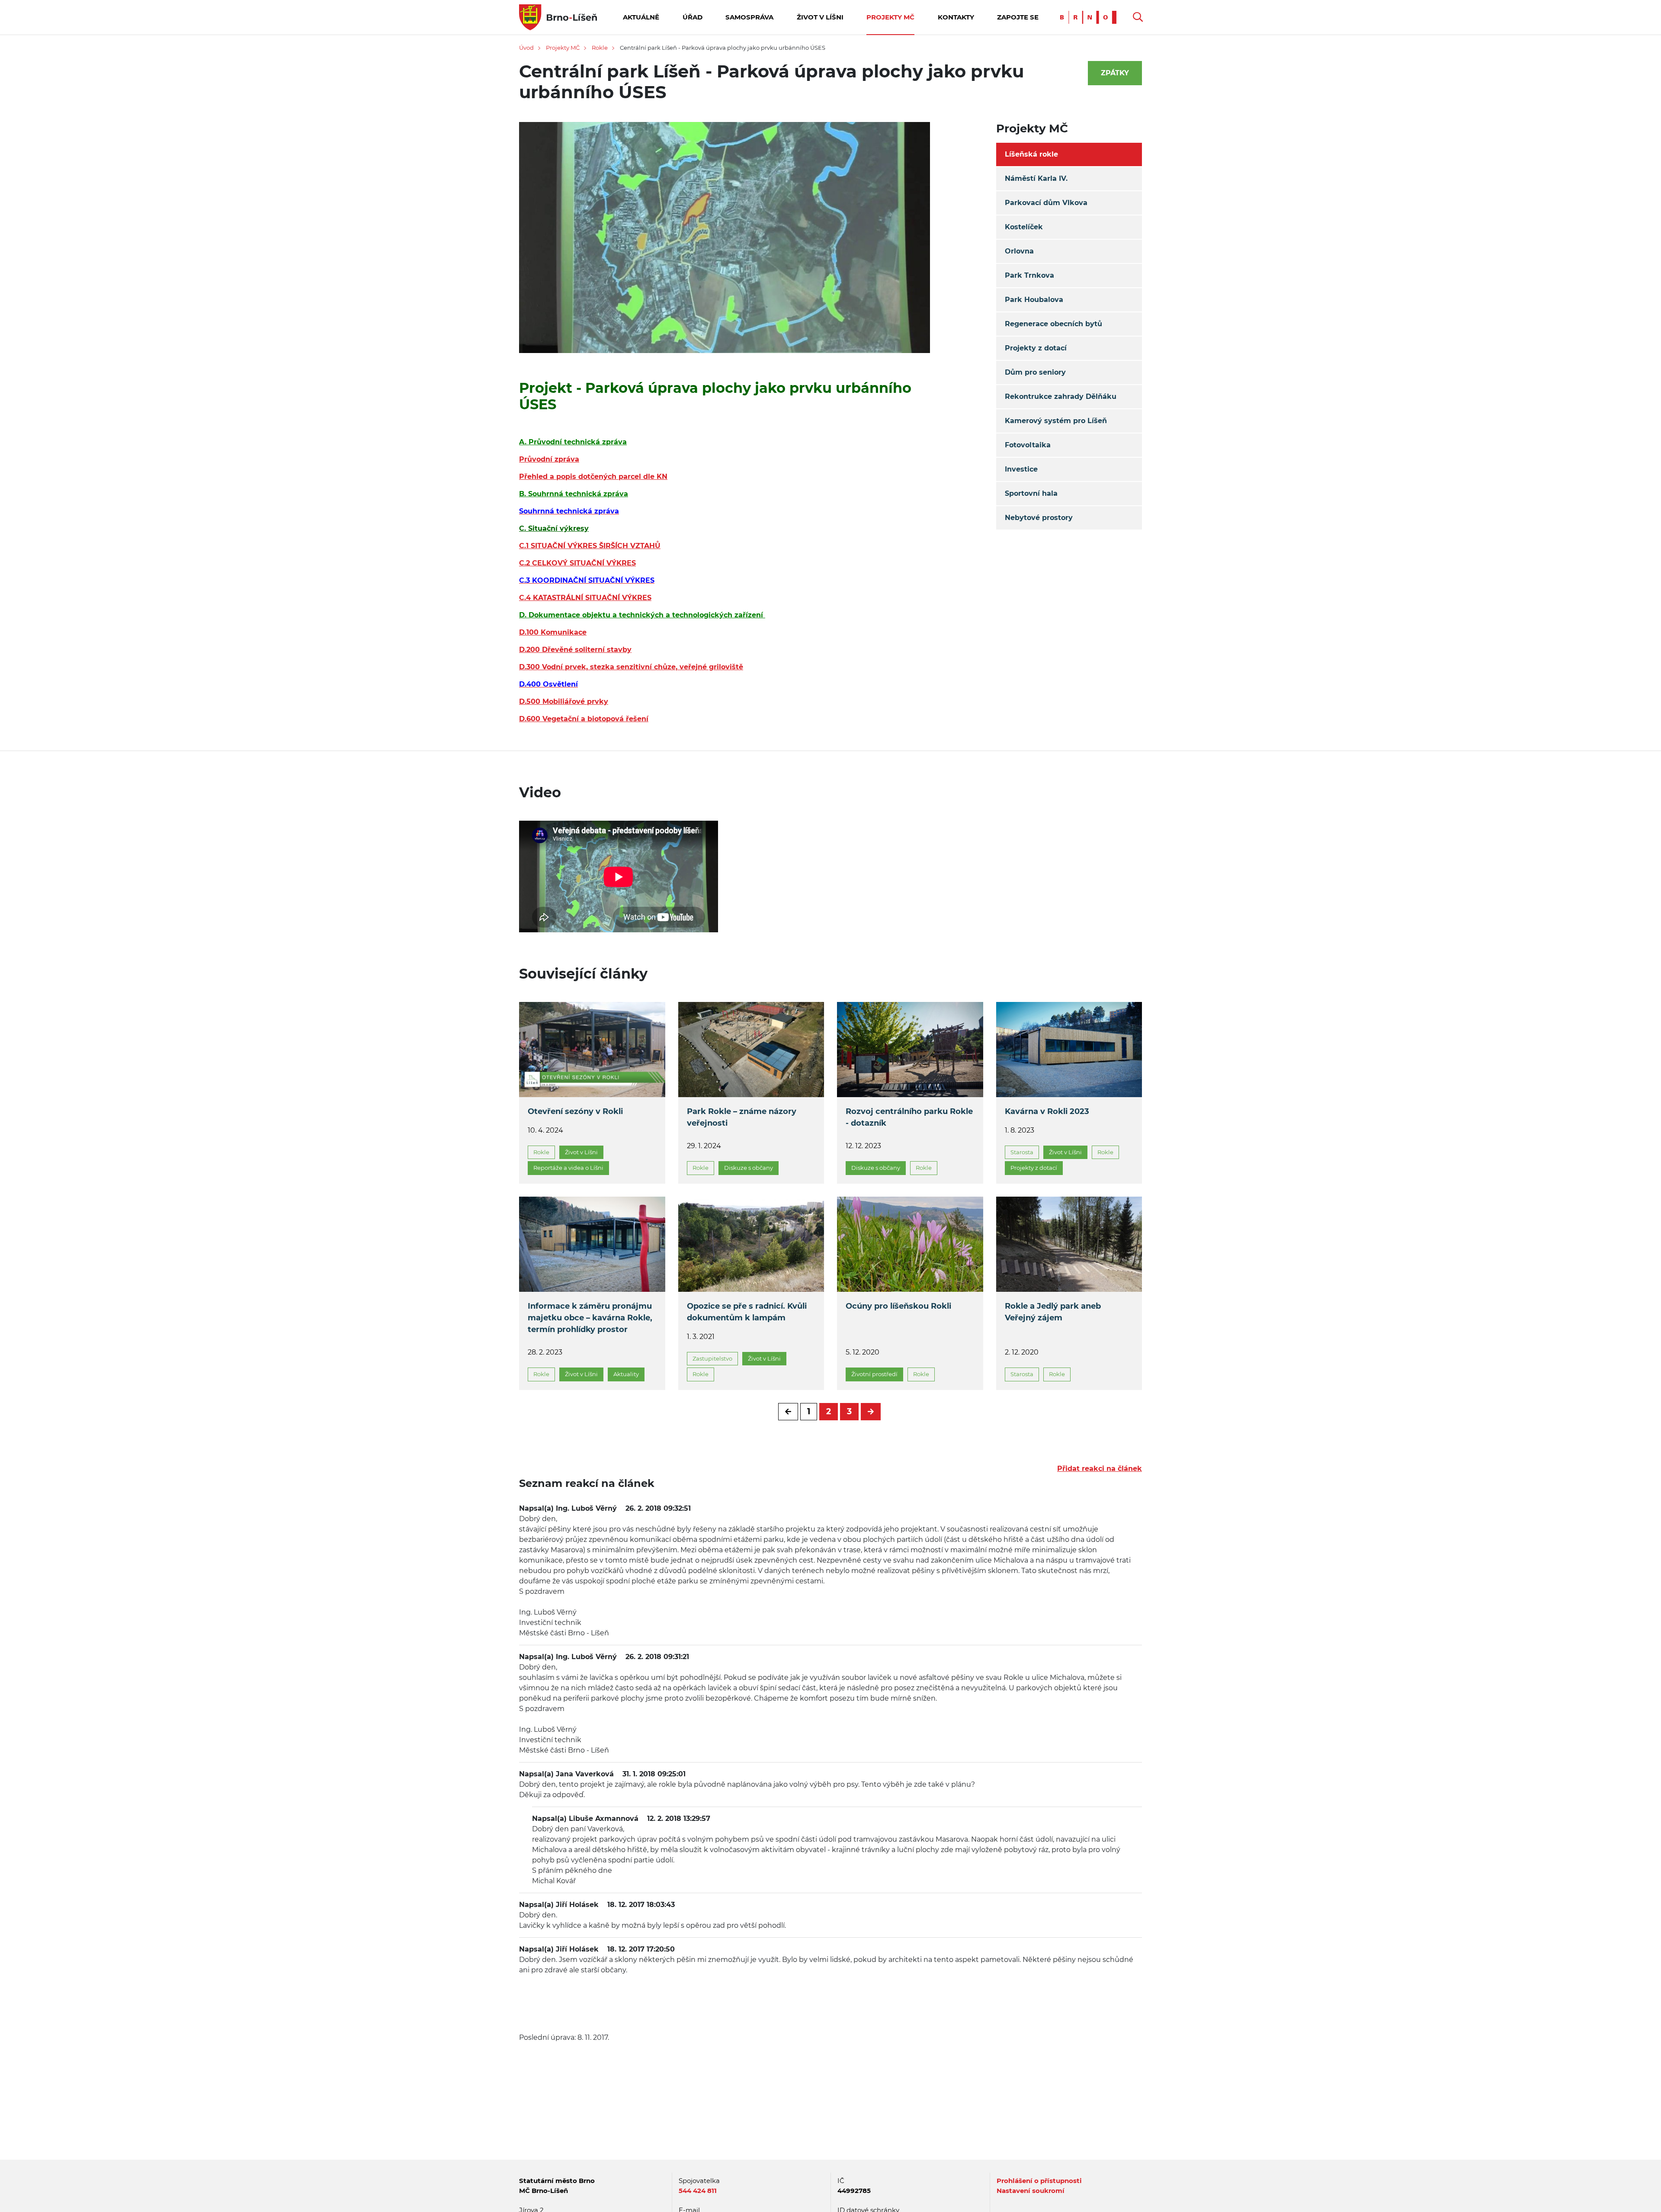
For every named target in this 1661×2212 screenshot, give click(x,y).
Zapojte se (1018, 17)
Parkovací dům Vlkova (1046, 203)
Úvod (526, 48)
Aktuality (626, 1374)
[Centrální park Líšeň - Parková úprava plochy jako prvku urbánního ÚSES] (725, 243)
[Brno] (1090, 17)
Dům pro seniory (1035, 372)
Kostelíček (1024, 227)
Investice (1021, 469)
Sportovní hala (1031, 493)
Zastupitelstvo (712, 1358)
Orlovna (1019, 251)
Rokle (600, 48)
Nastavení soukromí (1031, 2191)
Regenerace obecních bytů (1053, 324)
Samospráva (749, 17)
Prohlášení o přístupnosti (1039, 2181)
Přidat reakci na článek (1100, 1469)
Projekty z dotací (1036, 348)
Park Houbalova (1034, 300)
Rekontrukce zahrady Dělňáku (1061, 396)
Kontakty (956, 17)
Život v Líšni (820, 17)
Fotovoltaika (1028, 445)
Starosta (1022, 1152)
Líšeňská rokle (1031, 154)
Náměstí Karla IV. (1036, 178)
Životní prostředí (874, 1374)
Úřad (693, 17)
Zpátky (1115, 73)
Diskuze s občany (749, 1168)
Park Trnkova (1029, 275)
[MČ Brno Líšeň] (558, 17)
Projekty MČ (890, 17)
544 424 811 (698, 2191)
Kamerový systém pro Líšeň (1056, 421)
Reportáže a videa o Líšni (568, 1168)
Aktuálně (641, 17)
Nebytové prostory (1039, 518)
